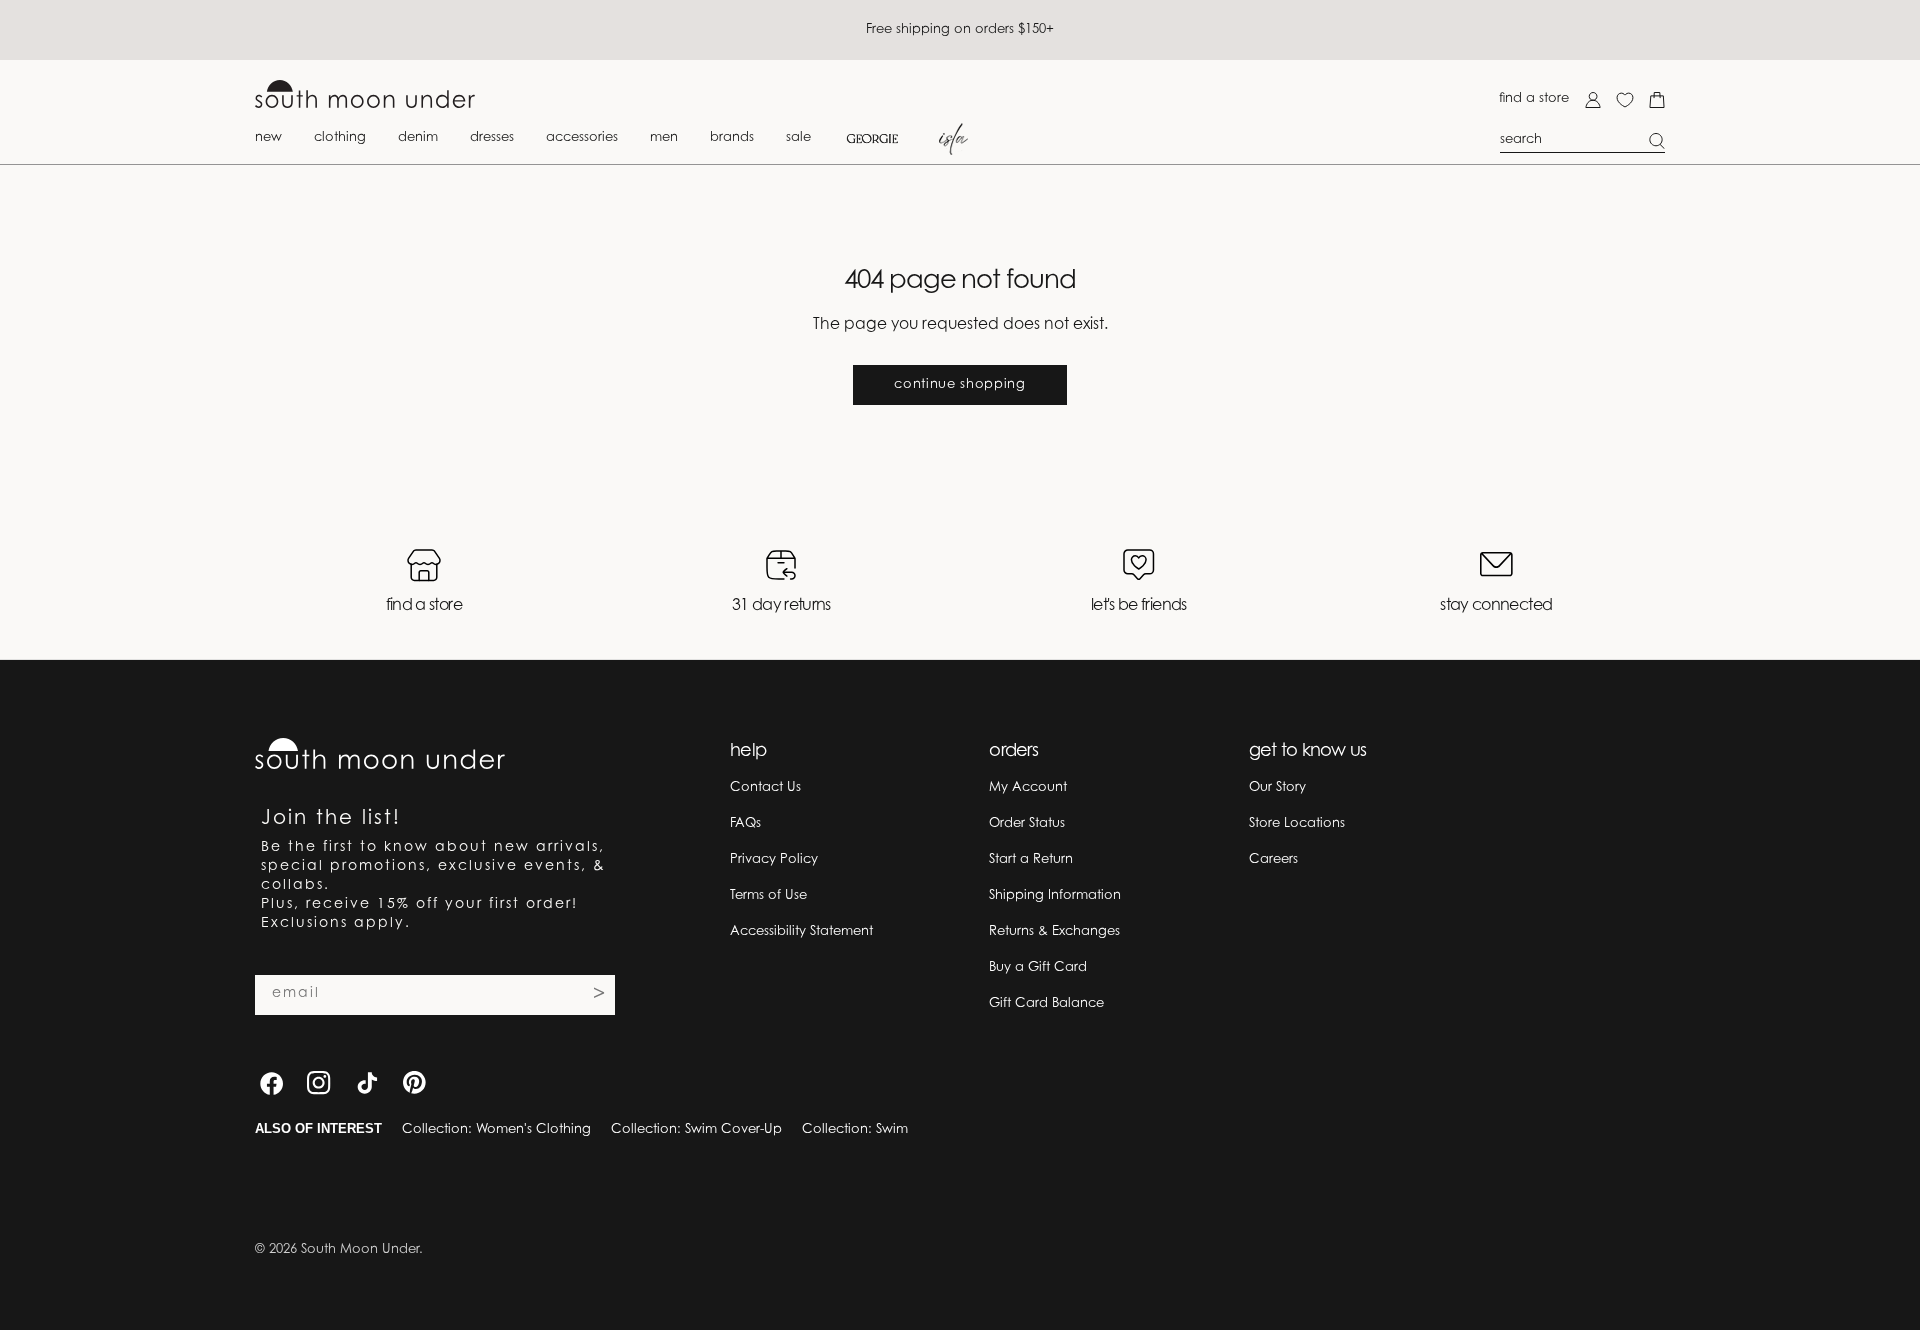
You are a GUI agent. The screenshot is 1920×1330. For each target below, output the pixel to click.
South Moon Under (360, 1249)
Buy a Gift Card (1038, 967)
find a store (1534, 98)
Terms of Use (768, 895)
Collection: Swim (855, 1129)
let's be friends (1139, 606)
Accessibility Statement (801, 931)
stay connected (1496, 606)
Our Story (1277, 787)
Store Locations (1297, 823)
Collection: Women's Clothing (496, 1129)
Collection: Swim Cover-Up (696, 1129)
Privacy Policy (774, 859)
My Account (1028, 787)
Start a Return (1031, 859)
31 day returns (781, 606)
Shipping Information (1055, 895)
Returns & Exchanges (1054, 931)
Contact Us (765, 787)
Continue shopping (959, 384)
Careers (1273, 859)
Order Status (1027, 823)
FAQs (745, 823)
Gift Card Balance (1046, 1003)
